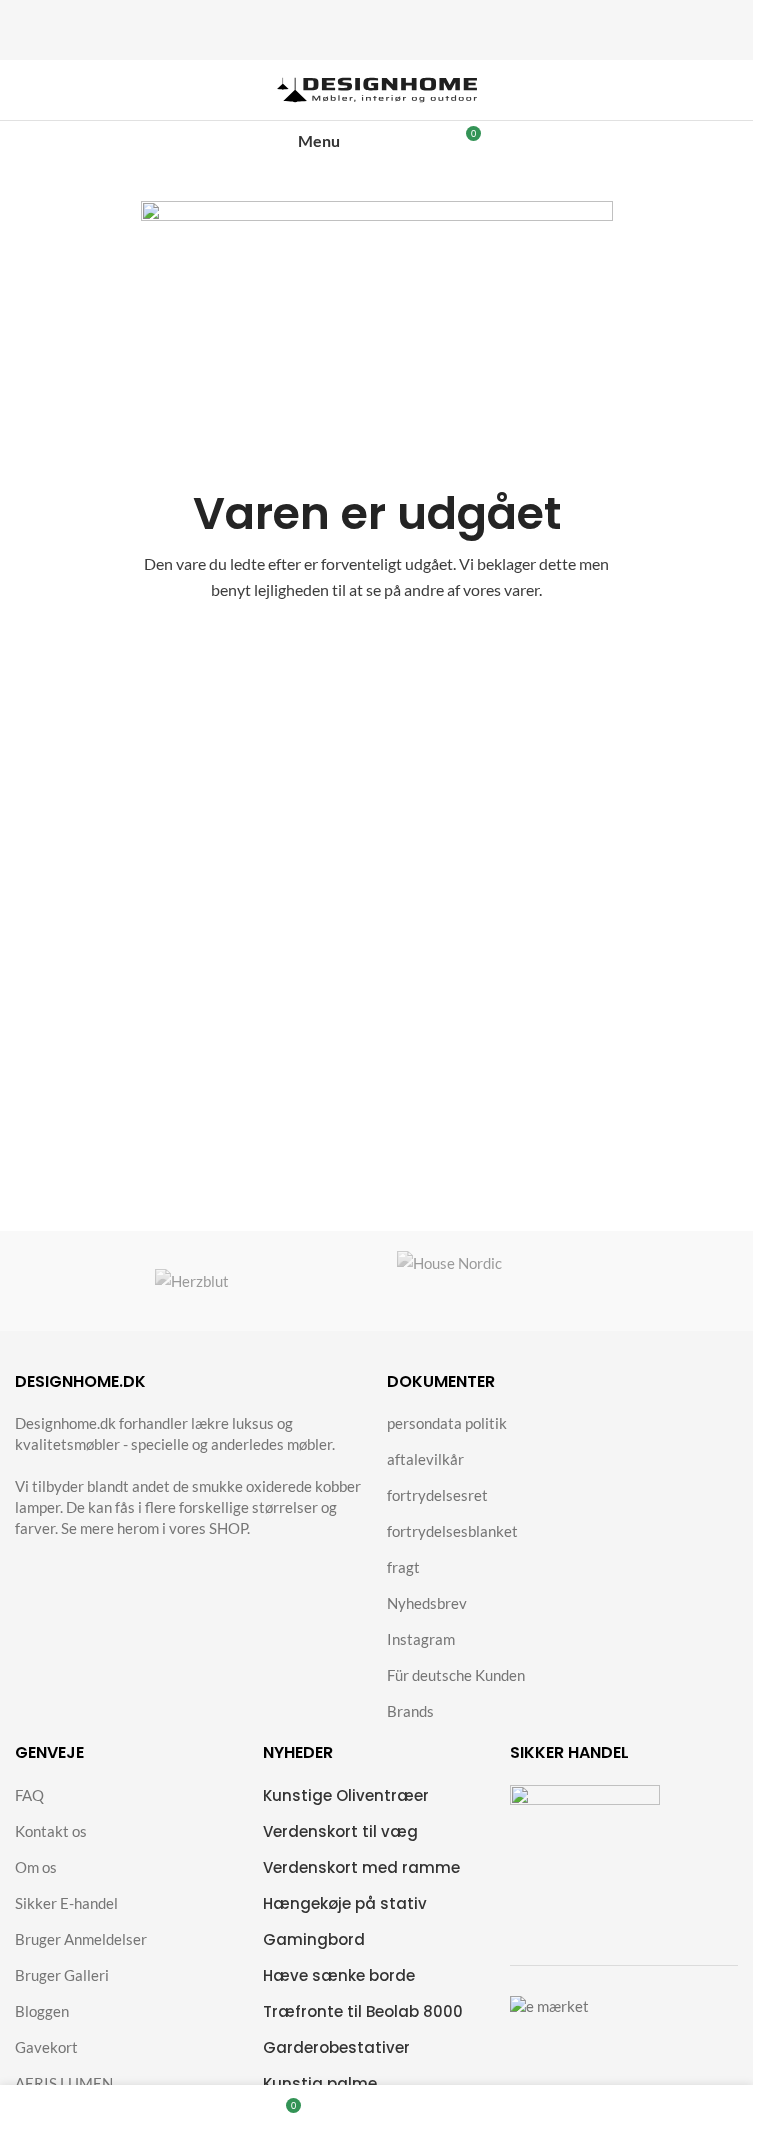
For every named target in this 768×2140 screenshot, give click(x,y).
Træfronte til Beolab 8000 (363, 2011)
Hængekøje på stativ (345, 1903)
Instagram (421, 1639)
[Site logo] (377, 88)
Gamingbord (314, 1939)
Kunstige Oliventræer (346, 1795)
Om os (36, 1867)
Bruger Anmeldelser (81, 1939)
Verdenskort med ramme (361, 1867)
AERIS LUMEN (64, 2083)
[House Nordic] (561, 1281)
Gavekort (46, 2047)
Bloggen (42, 2011)
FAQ (29, 1795)
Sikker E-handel (66, 1903)
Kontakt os (51, 1831)
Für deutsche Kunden (456, 1675)
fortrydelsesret (437, 1495)
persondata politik (447, 1423)
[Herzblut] (192, 1281)
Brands (410, 1711)
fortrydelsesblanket (452, 1531)
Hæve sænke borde (339, 1975)
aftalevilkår (425, 1459)
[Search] (398, 141)
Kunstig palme (320, 2083)
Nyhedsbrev (427, 1603)
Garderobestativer (336, 2047)
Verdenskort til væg (340, 1831)
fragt (403, 1567)
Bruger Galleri (62, 1975)
